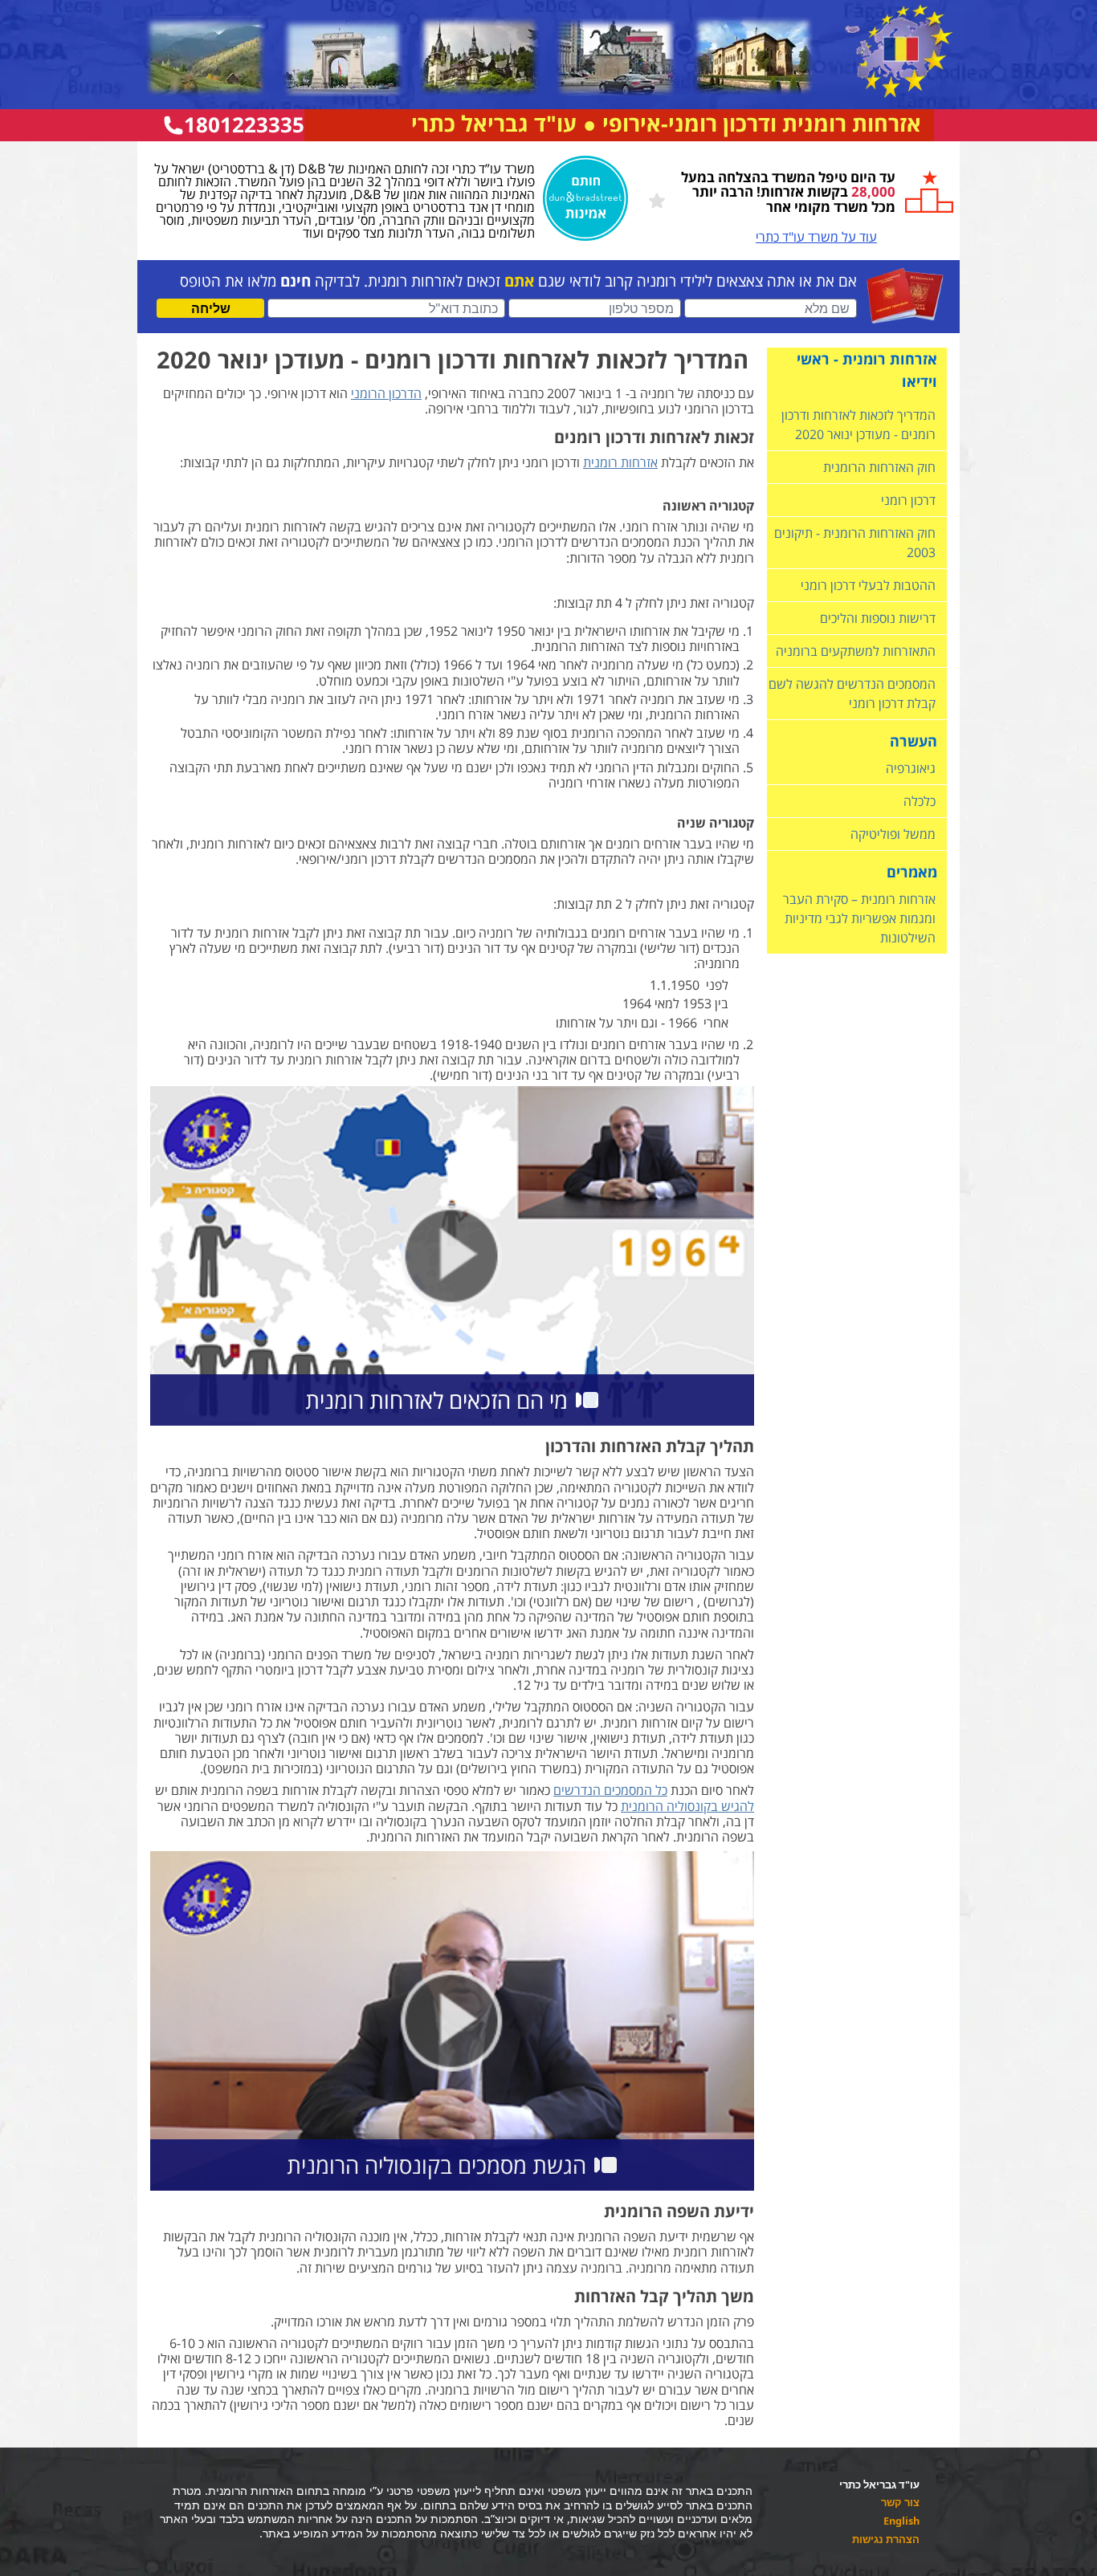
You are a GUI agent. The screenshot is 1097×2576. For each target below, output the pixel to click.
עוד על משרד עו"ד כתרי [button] (816, 237)
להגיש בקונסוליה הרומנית (687, 1806)
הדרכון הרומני (386, 393)
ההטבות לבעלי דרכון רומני (868, 585)
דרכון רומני (908, 500)
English (901, 2522)
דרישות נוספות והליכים (878, 618)
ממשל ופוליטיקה (893, 834)
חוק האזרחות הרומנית (879, 467)
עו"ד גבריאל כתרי (494, 124)
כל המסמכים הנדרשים (610, 1790)
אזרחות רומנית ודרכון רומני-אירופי (762, 124)
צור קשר (900, 2503)
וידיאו (920, 381)
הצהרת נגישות (886, 2540)
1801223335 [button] (244, 125)
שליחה (211, 308)
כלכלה (920, 801)
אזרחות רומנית (620, 462)
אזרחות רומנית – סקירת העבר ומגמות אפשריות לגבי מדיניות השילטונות (859, 918)
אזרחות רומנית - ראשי (867, 359)
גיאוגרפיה (911, 768)
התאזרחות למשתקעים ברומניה (856, 651)
